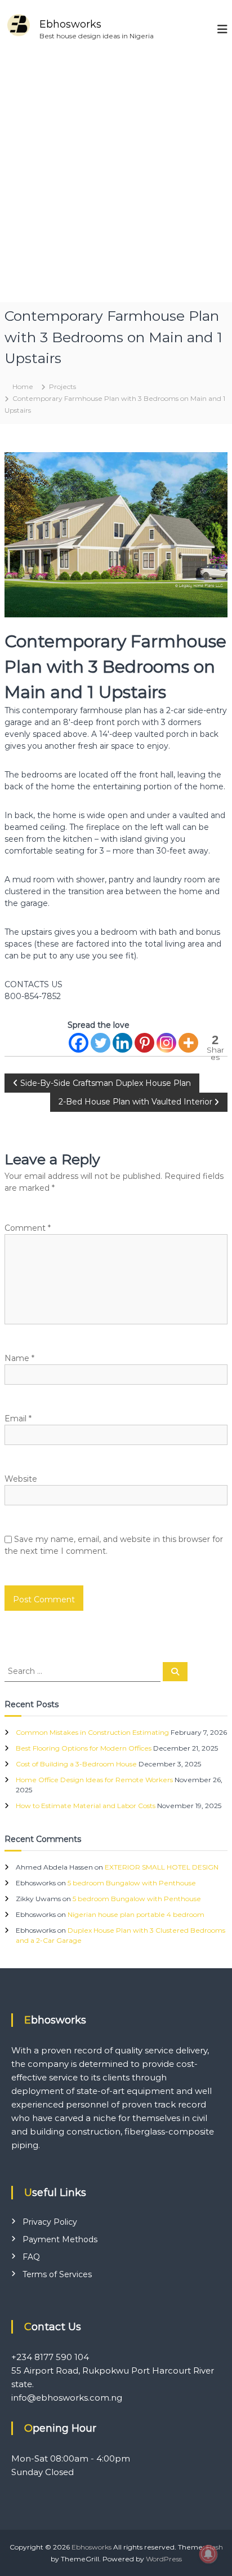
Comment (28, 1228)
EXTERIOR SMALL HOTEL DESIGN (162, 1867)
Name (19, 1358)
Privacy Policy (50, 2222)
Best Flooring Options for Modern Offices (84, 1748)
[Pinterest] (144, 1043)
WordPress (164, 2559)
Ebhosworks (70, 24)
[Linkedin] (122, 1043)
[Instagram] (166, 1043)
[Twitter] (101, 1043)
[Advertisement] (116, 180)
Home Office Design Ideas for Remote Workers (94, 1780)
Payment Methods (60, 2239)
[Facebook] (79, 1043)
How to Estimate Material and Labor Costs (86, 1806)
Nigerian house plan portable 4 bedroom (136, 1914)
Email (18, 1419)
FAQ (31, 2257)
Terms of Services (57, 2274)
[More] (188, 1043)
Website (21, 1479)
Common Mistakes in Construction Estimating (92, 1732)
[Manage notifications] (208, 2554)
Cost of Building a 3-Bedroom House (76, 1764)
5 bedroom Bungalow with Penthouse (132, 1883)
